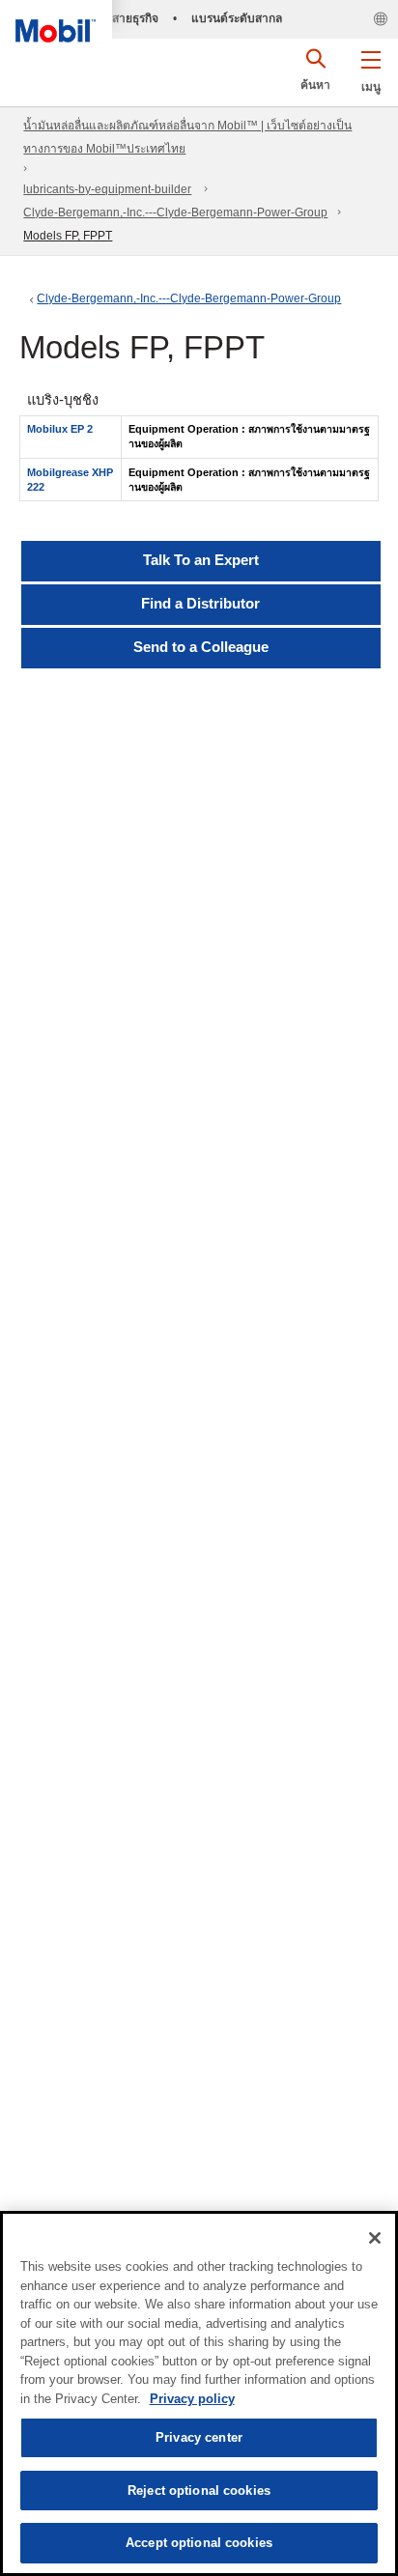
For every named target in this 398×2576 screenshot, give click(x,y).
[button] (370, 68)
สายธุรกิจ (135, 18)
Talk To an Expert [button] (201, 560)
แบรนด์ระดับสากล (237, 18)
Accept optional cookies (199, 2543)
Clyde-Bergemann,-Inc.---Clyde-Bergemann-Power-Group (175, 212)
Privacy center (199, 2437)
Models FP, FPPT (68, 236)
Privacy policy (192, 2399)
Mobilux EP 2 (60, 429)
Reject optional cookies (199, 2491)
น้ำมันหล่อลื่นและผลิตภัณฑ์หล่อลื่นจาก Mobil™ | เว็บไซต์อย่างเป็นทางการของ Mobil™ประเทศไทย (187, 137)
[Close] (375, 2238)
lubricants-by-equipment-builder (107, 189)
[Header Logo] (56, 21)
